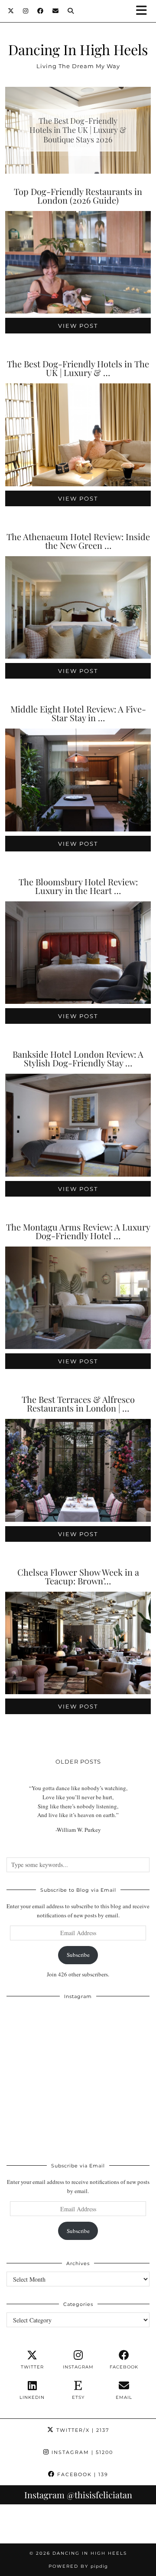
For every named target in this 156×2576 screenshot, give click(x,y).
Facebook (82, 2474)
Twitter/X (82, 2430)
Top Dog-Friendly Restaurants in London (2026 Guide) (78, 196)
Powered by (78, 2566)
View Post (78, 326)
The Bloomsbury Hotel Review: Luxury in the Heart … (78, 886)
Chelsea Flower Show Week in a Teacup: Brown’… (78, 1576)
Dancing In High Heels (78, 49)
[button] (144, 11)
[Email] (56, 11)
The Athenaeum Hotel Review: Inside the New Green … (78, 541)
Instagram (81, 2452)
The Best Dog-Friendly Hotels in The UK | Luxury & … (78, 368)
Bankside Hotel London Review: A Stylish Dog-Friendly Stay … (78, 1058)
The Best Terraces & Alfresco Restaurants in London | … (78, 1403)
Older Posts (78, 1761)
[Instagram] (26, 11)
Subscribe (78, 1955)
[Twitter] (11, 11)
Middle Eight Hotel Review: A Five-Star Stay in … (78, 713)
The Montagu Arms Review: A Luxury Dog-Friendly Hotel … (78, 1231)
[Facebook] (41, 11)
